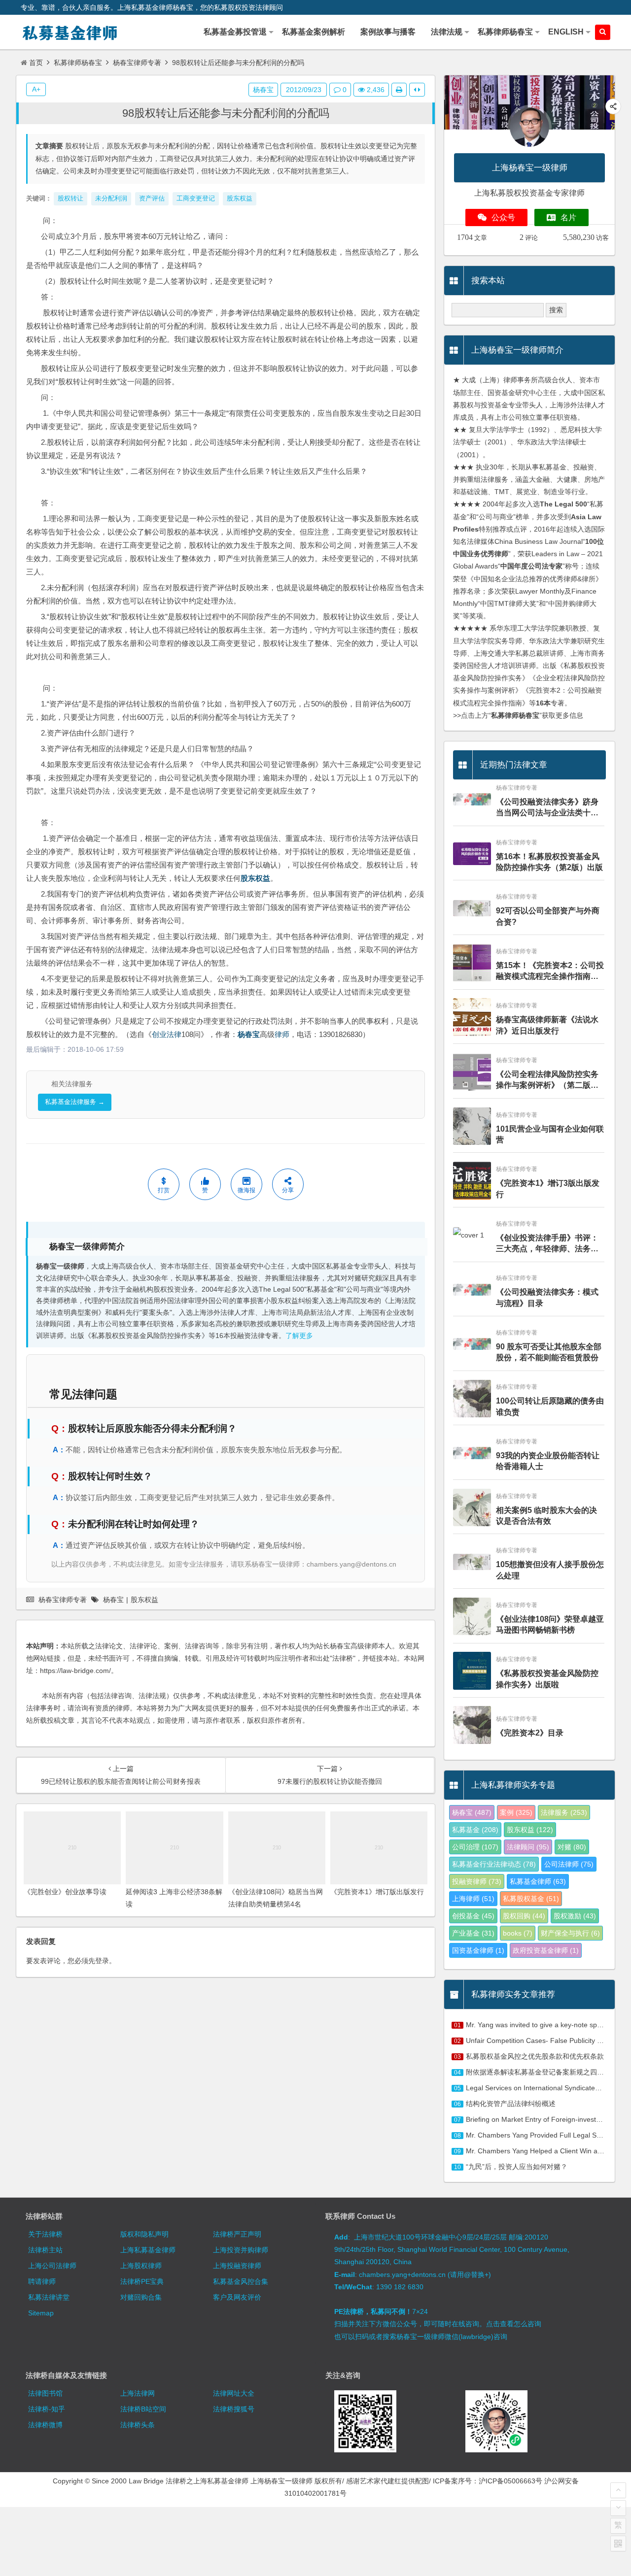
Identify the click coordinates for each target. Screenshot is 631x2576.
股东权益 (255, 878)
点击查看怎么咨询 (514, 2324)
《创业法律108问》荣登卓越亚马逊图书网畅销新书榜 (550, 1624)
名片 (568, 217)
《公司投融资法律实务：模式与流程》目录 (547, 1297)
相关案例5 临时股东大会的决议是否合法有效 (546, 1516)
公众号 (503, 217)
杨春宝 (249, 1034)
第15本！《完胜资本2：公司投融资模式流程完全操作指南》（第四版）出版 (550, 972)
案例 (516, 1812)
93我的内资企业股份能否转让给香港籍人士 (548, 1461)
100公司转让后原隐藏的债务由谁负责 (550, 1406)
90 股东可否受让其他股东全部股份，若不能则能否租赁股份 (549, 1352)
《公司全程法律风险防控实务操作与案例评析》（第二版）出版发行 (547, 1081)
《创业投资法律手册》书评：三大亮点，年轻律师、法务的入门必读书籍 (547, 1244)
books (518, 1933)
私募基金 (475, 1830)
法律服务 (564, 1812)
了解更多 (299, 1336)
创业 (159, 1034)
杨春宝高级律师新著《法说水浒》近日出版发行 (547, 1025)
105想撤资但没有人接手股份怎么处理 (550, 1570)
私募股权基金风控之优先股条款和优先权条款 (535, 2056)
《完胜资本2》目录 (530, 1733)
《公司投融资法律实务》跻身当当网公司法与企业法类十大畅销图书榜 (547, 808)
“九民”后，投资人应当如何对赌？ (517, 2167)
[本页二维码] (618, 2543)
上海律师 (473, 1899)
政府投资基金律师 (546, 1950)
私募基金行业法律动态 (494, 1864)
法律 (174, 1034)
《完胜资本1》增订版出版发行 (377, 1892)
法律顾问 (528, 1847)
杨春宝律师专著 (137, 63)
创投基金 (473, 1916)
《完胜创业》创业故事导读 (65, 1892)
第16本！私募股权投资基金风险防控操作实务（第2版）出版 (549, 862)
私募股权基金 (531, 1899)
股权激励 (575, 1916)
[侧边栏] (417, 90)
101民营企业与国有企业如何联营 (550, 1134)
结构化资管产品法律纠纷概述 (511, 2104)
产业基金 (473, 1933)
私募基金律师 (538, 1881)
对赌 (572, 1847)
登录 (102, 1961)
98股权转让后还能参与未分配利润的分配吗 (226, 113)
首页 (36, 63)
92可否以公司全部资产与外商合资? (548, 916)
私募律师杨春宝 (78, 63)
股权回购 (524, 1916)
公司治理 (475, 1847)
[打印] (399, 90)
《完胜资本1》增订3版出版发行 (548, 1188)
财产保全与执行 (570, 1933)
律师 (282, 1034)
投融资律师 (477, 1881)
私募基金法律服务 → (75, 1102)
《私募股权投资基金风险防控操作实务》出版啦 (547, 1679)
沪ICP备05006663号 (510, 2481)
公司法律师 (569, 1864)
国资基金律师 (478, 1950)
